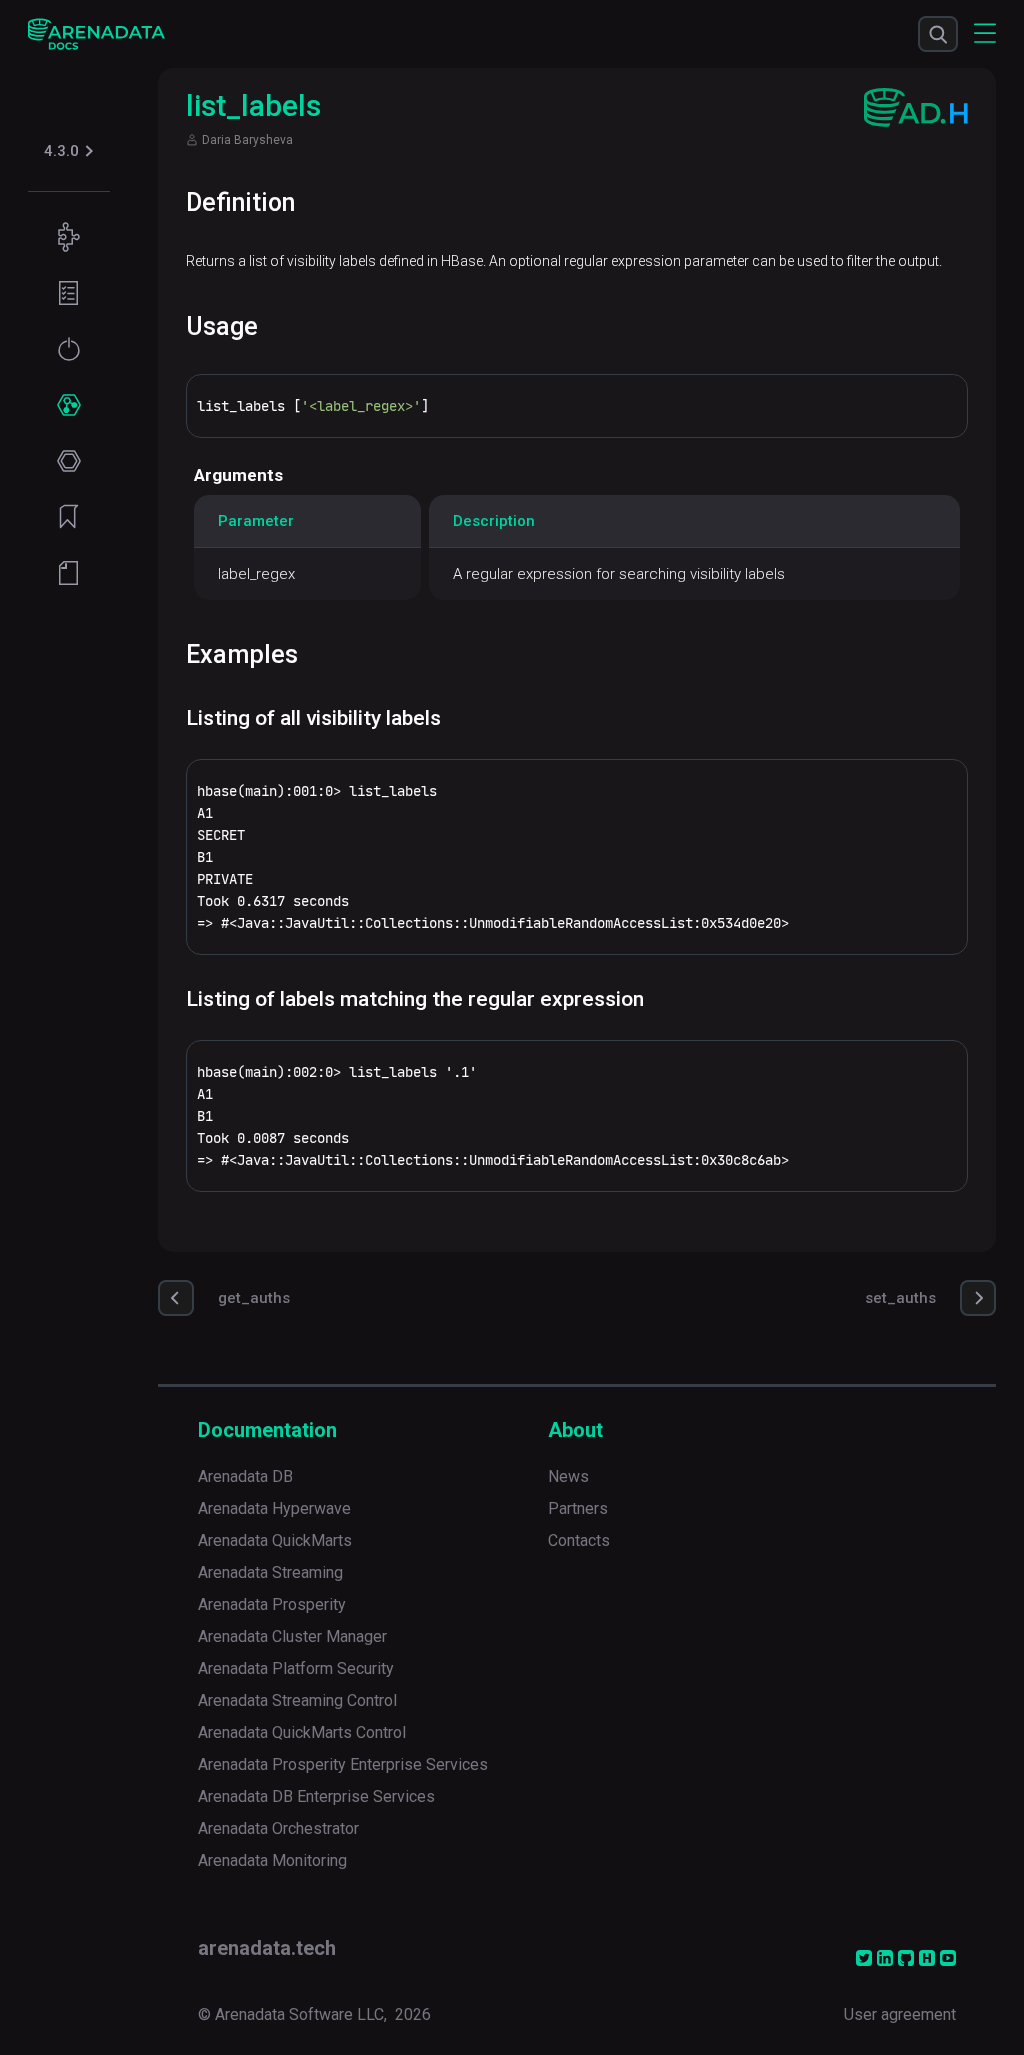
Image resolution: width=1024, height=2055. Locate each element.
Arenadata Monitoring (272, 1860)
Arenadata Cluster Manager (292, 1636)
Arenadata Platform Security (296, 1668)
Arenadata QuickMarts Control (302, 1732)
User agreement (900, 2014)
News (568, 1476)
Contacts (579, 1540)
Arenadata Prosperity (272, 1604)
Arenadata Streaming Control (297, 1700)
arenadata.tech (267, 1948)
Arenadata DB (245, 1476)
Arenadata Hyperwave (274, 1508)
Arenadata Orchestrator (278, 1828)
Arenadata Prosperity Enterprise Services (343, 1764)
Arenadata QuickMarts (275, 1540)
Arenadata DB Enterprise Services (316, 1796)
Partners (578, 1508)
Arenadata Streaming (270, 1572)
